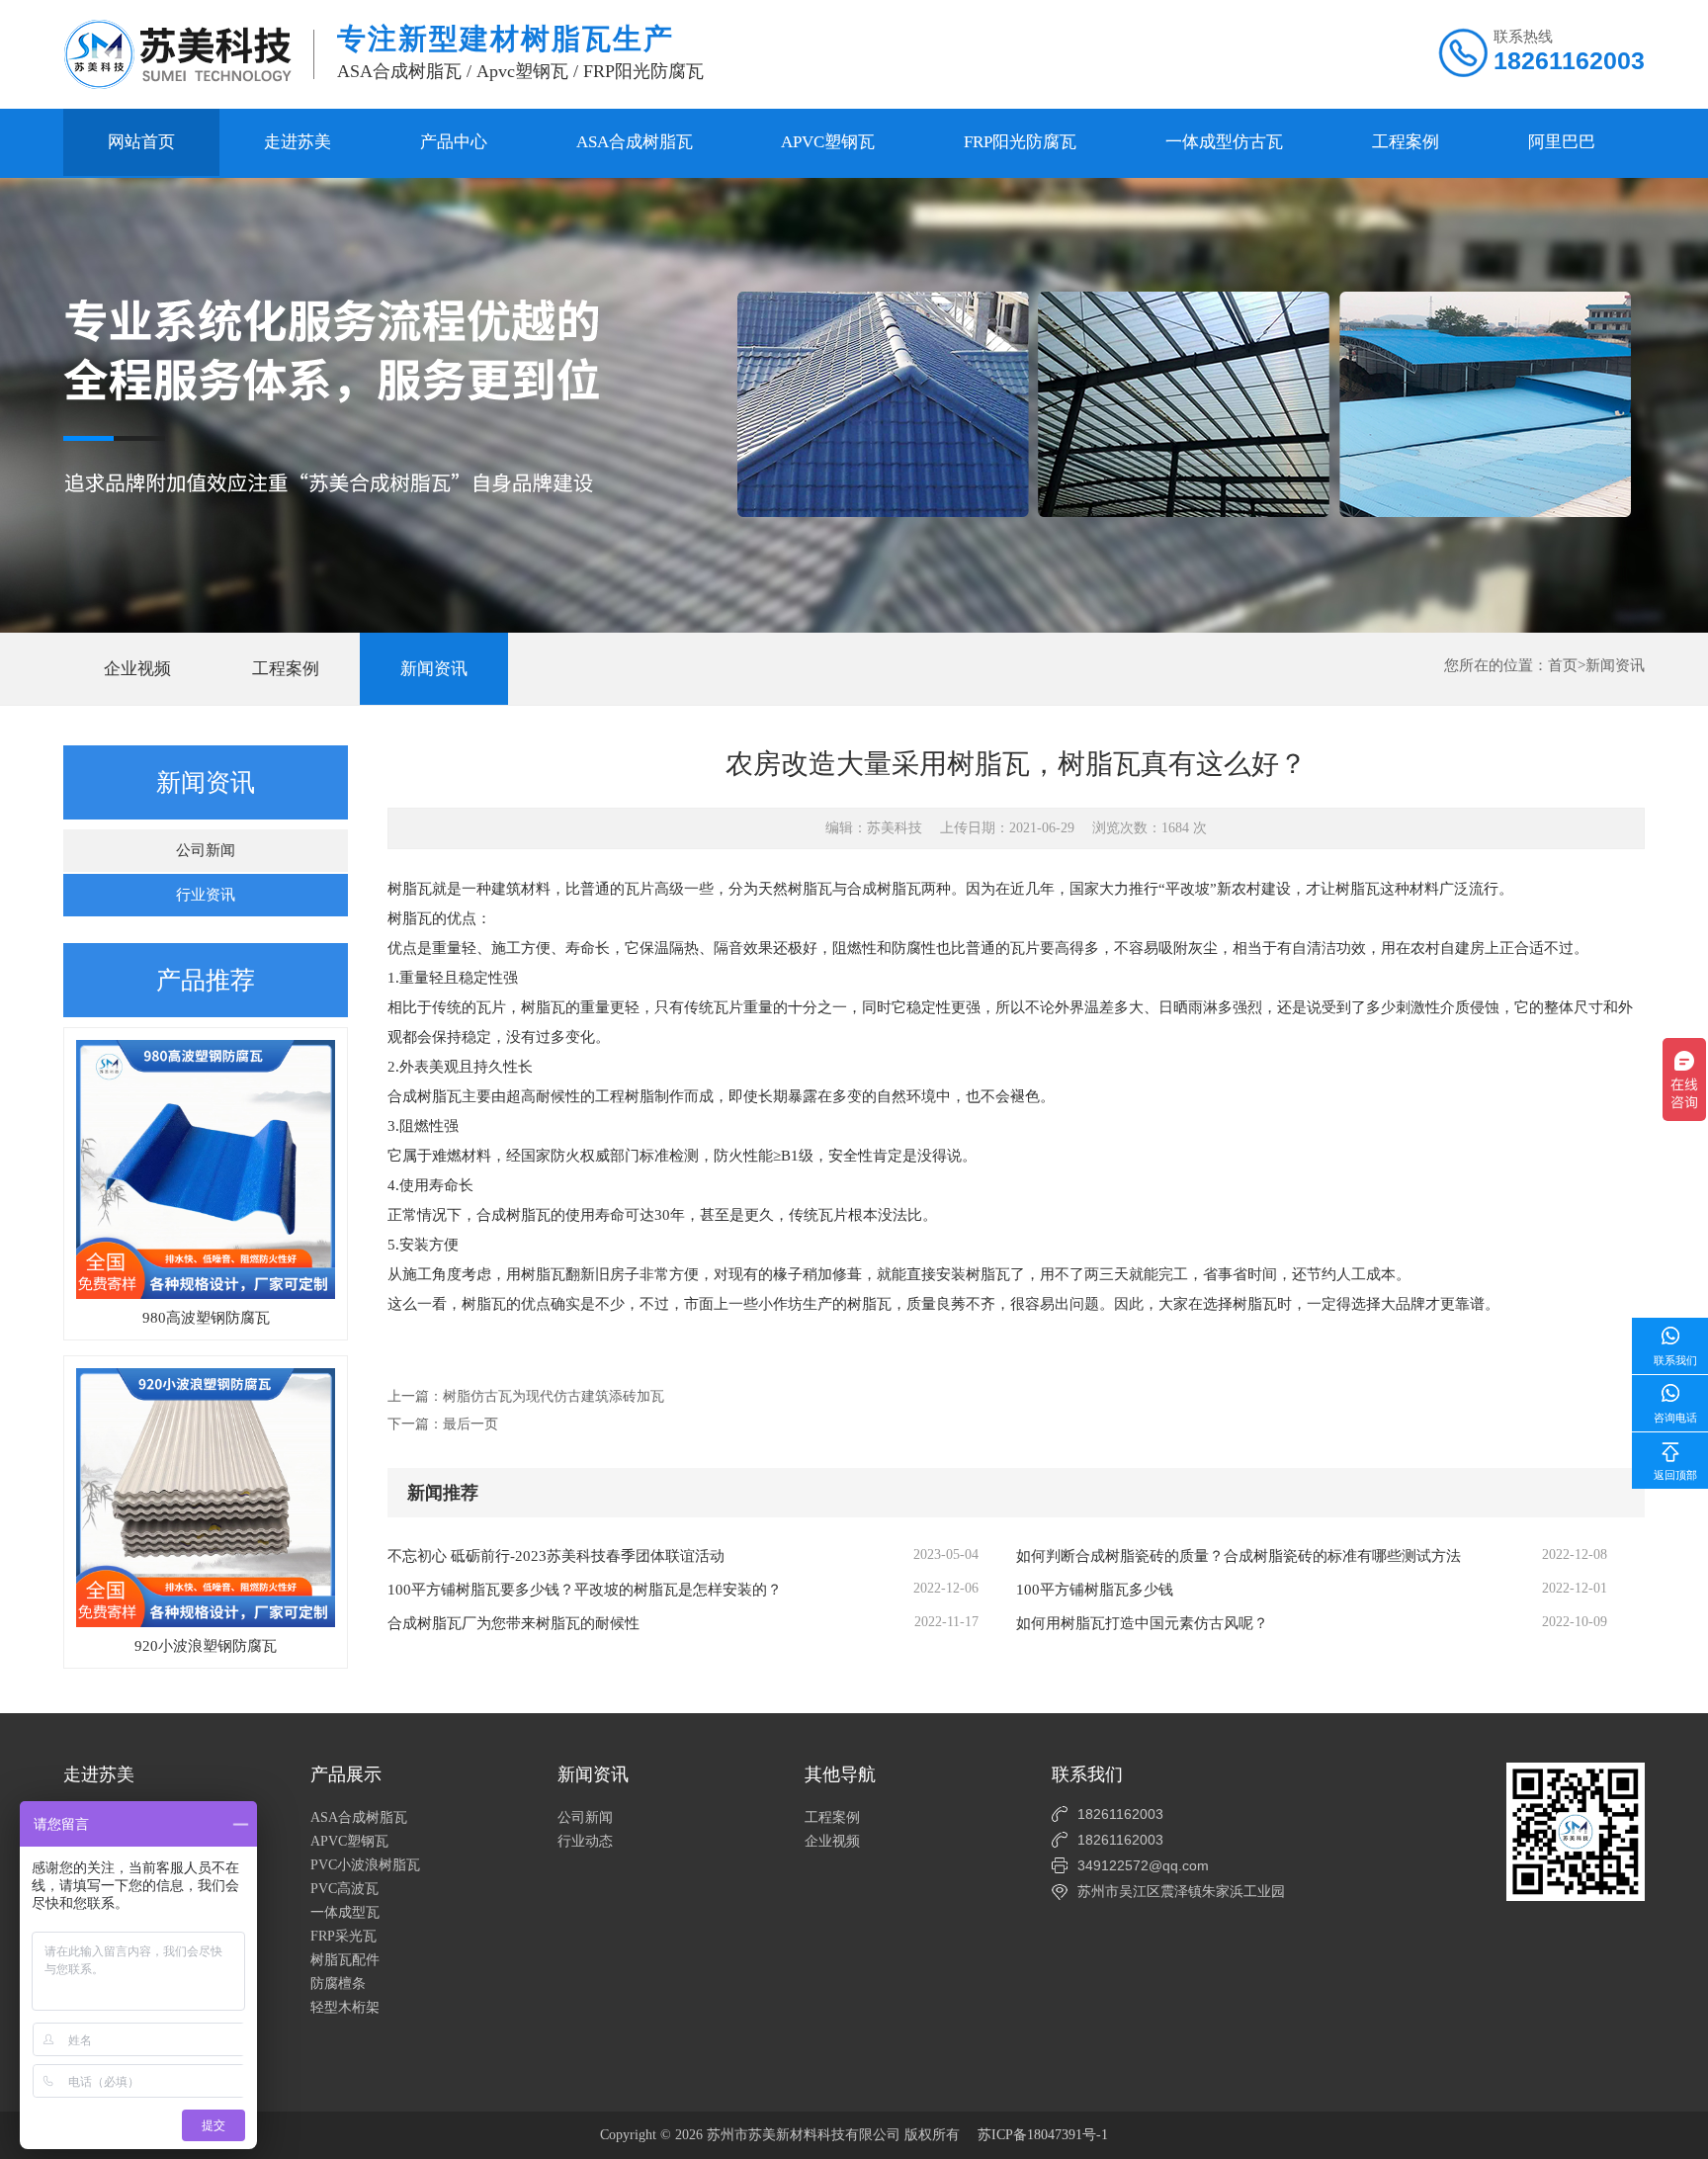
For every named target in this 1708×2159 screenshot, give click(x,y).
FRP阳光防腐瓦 (1020, 142)
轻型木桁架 (345, 2007)
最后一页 (470, 1424)
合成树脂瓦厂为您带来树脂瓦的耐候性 (513, 1623)
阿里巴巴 (1562, 142)
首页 (1563, 665)
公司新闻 (206, 850)
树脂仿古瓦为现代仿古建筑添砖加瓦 (554, 1396)
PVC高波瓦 (344, 1889)
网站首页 (141, 142)
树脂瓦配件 (345, 1960)
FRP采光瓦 (343, 1936)
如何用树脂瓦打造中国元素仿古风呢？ (1142, 1623)
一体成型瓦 (345, 1912)
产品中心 (454, 142)
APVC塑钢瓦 (828, 142)
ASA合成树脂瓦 (635, 142)
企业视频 (137, 669)
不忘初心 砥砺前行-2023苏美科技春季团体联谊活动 (556, 1556)
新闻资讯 (434, 669)
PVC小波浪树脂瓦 (365, 1865)
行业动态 (585, 1841)
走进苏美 (298, 142)
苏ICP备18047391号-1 (1043, 2135)
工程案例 (1406, 142)
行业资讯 (206, 895)
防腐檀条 (338, 1984)
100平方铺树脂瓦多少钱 (1095, 1590)
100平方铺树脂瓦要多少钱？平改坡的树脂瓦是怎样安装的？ (585, 1590)
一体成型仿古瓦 (1224, 142)
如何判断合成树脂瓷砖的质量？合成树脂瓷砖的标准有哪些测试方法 (1238, 1556)
